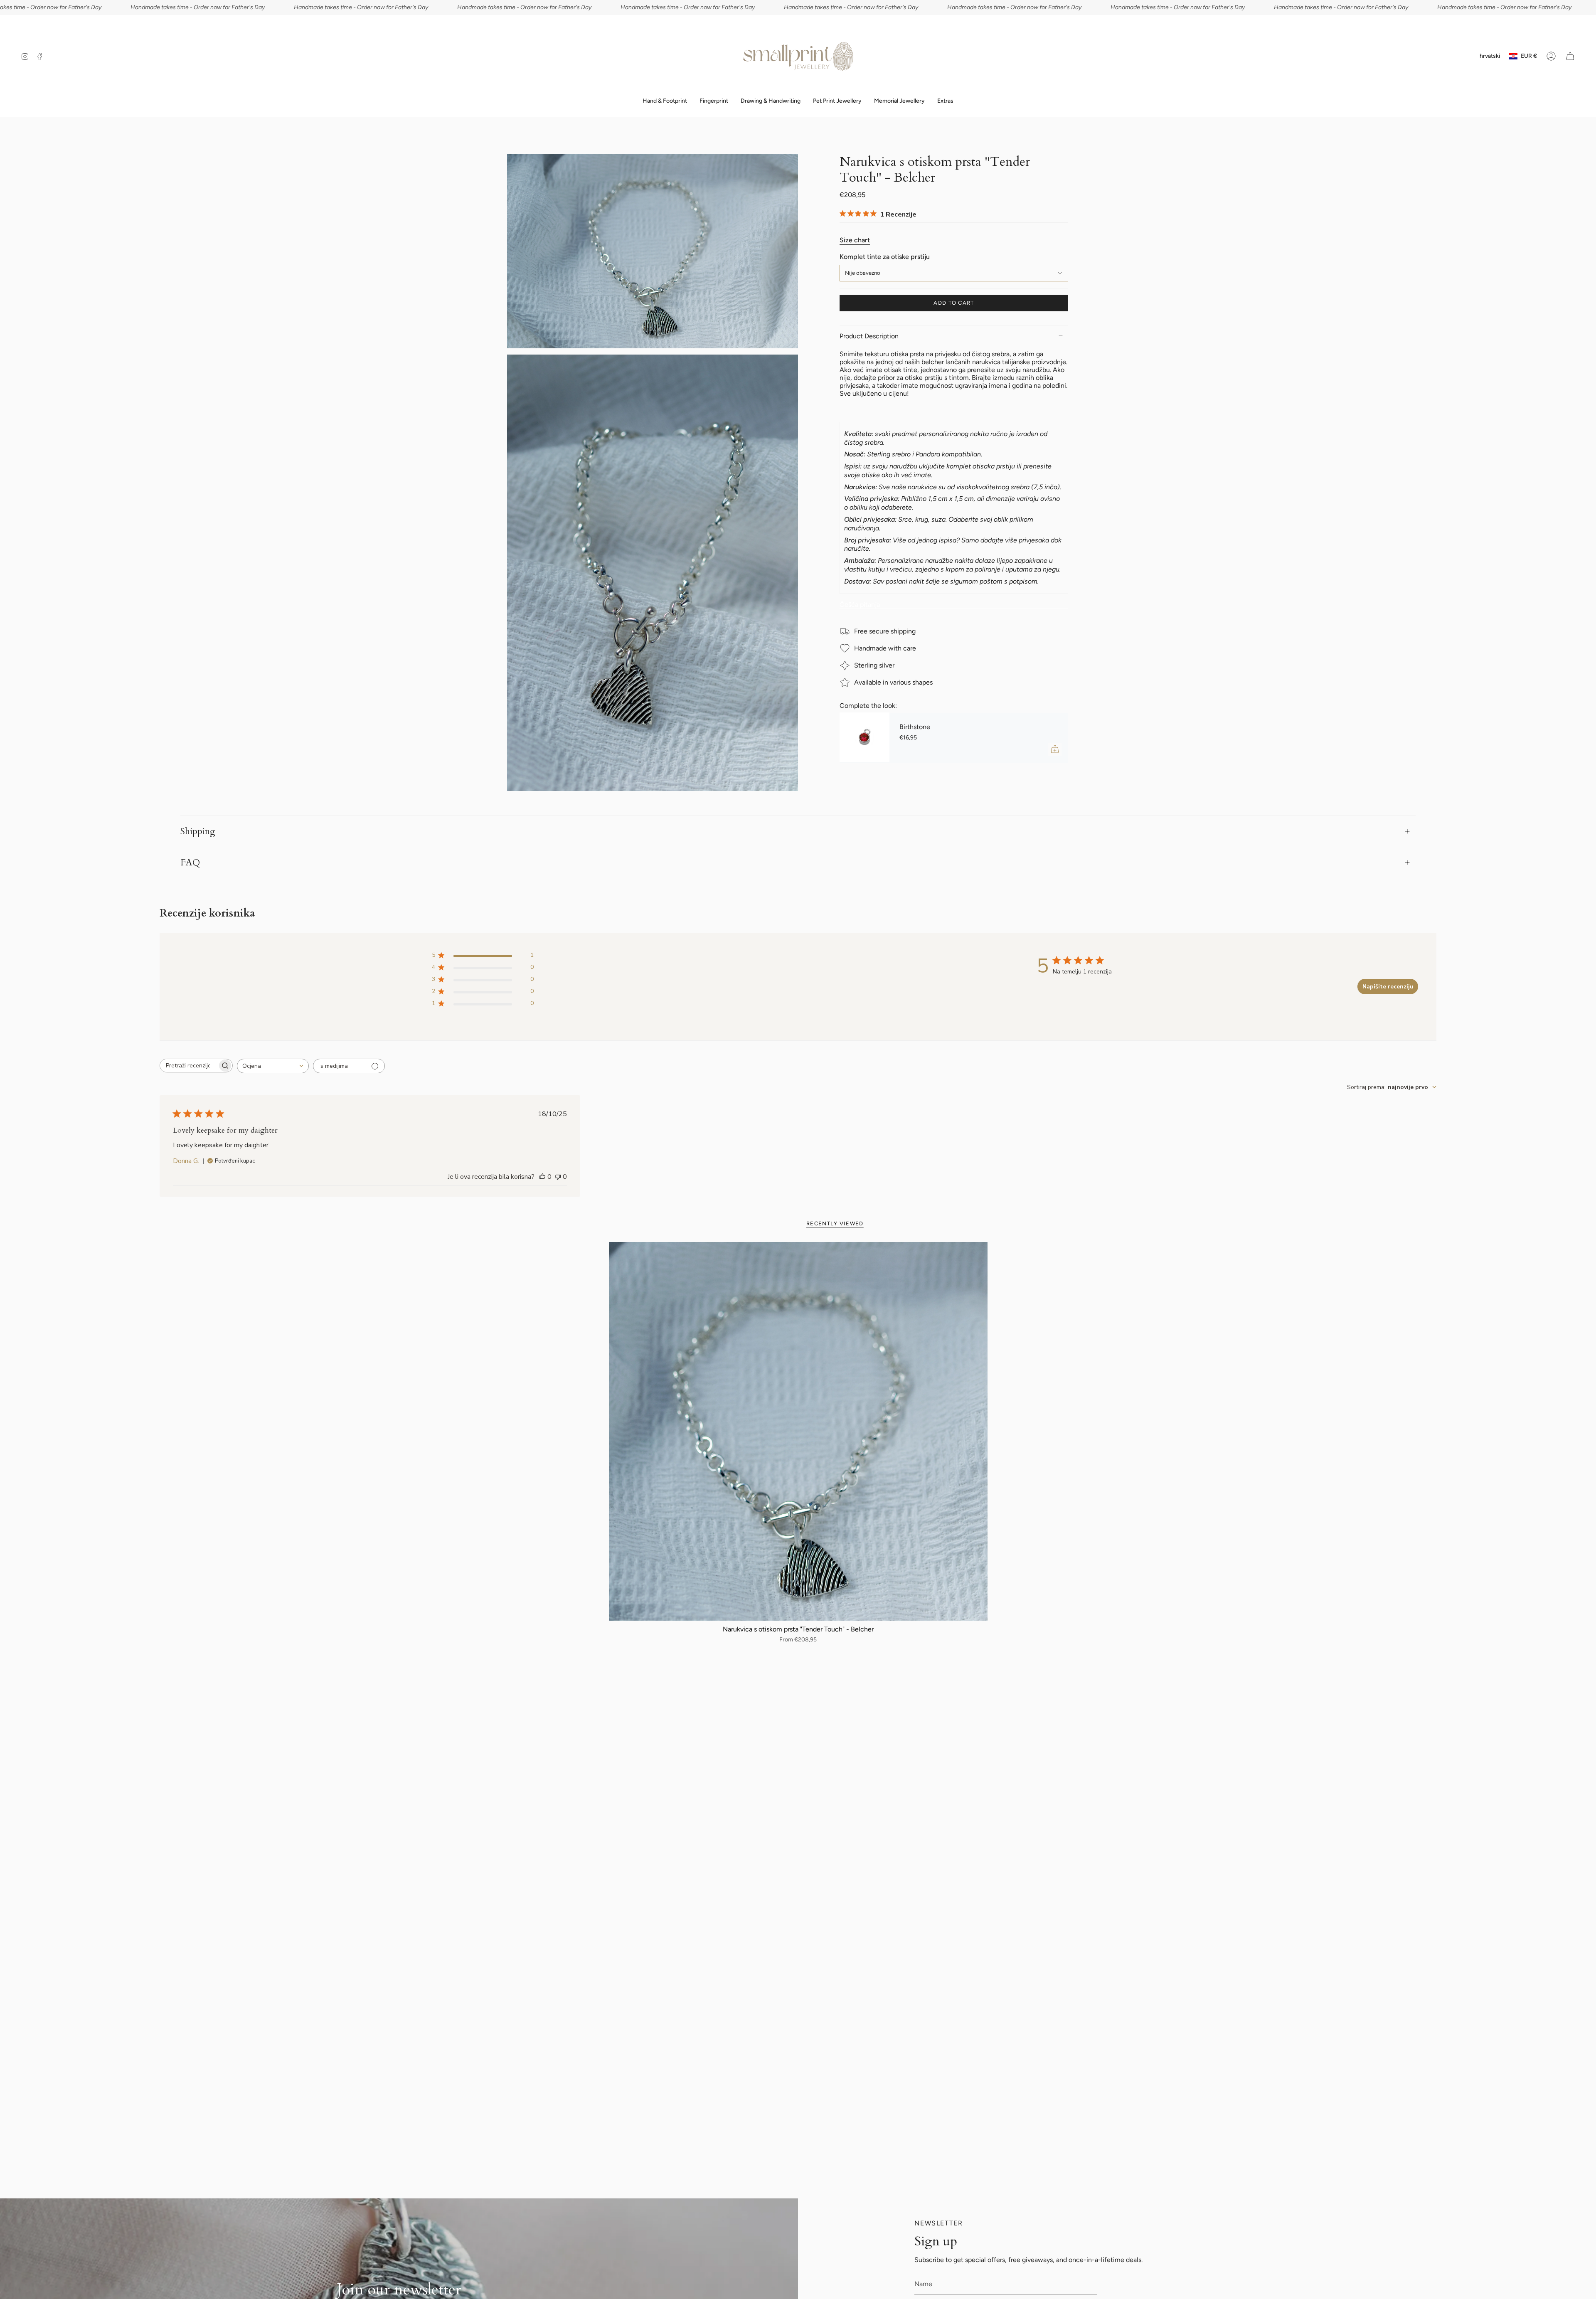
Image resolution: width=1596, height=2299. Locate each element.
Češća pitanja (860, 604)
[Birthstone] (864, 737)
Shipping (198, 831)
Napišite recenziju (1388, 987)
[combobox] (273, 1066)
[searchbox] (189, 1066)
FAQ (190, 862)
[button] (714, 101)
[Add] (1055, 749)
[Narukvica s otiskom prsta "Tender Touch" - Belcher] (798, 1431)
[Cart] (1570, 56)
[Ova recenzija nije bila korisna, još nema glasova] (558, 1177)
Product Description (869, 336)
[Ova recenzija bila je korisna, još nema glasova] (542, 1177)
